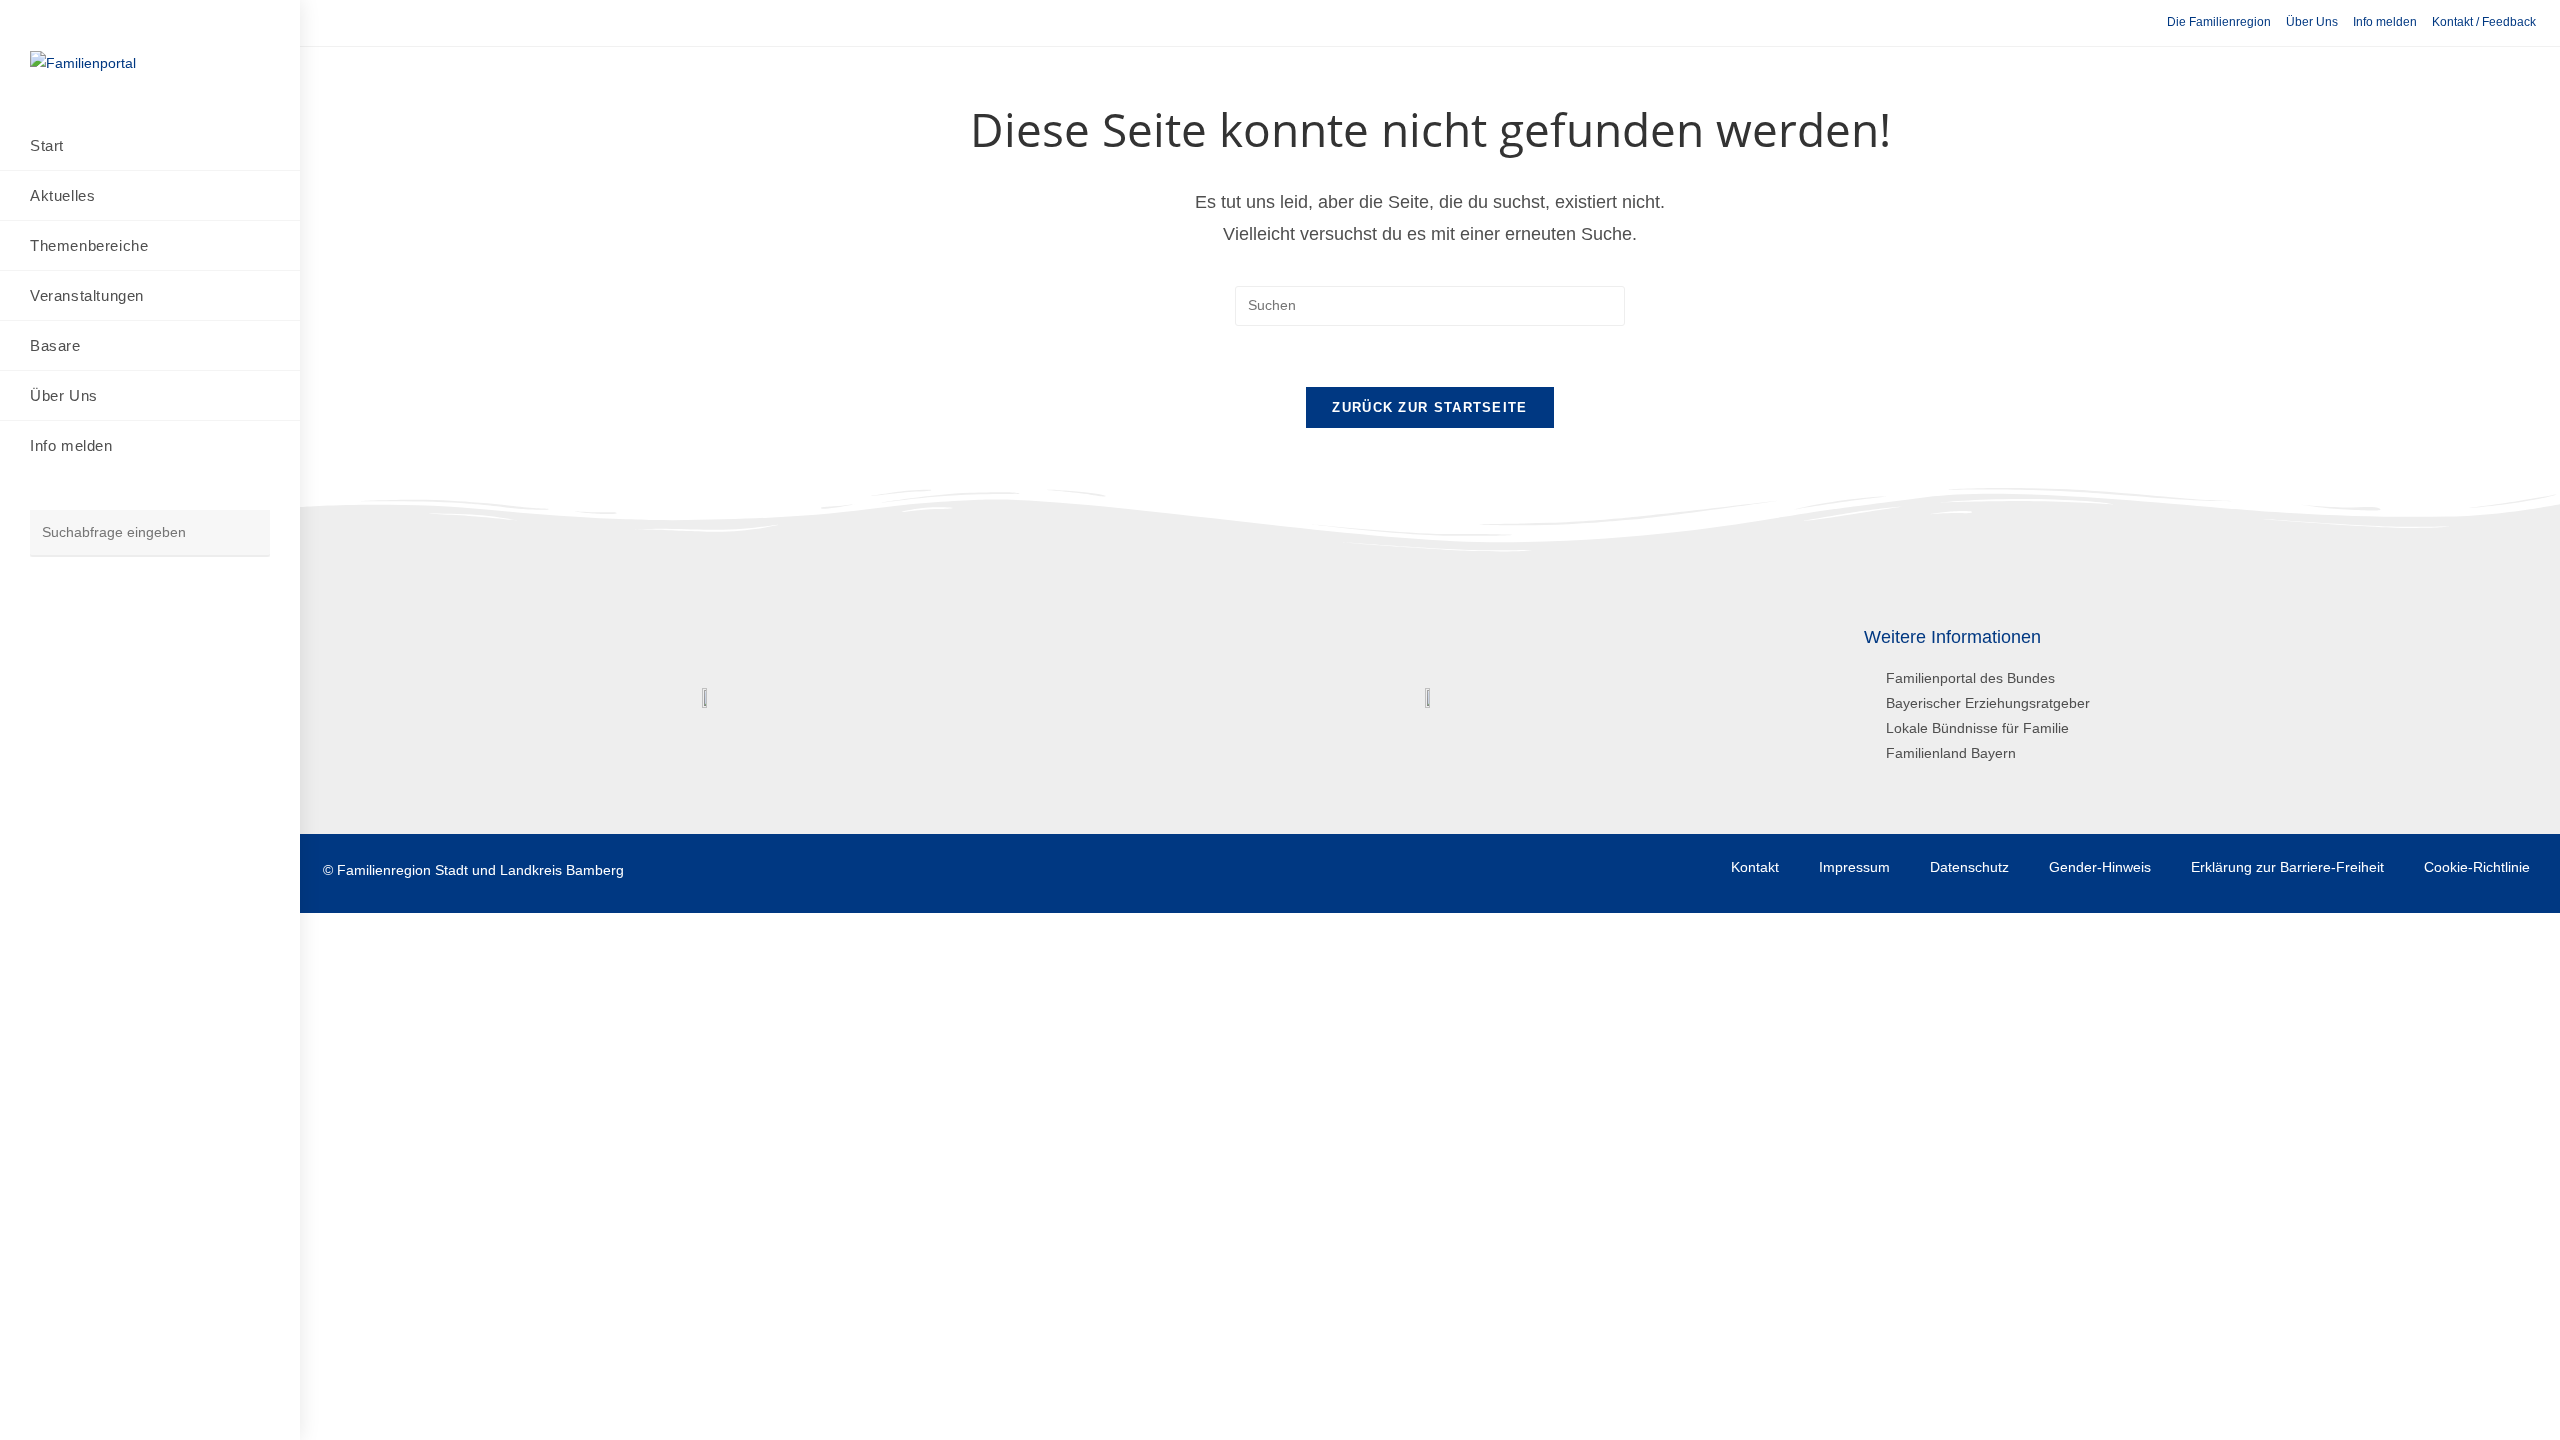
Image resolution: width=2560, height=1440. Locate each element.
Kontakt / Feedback (2484, 22)
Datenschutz (1969, 867)
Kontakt (1755, 867)
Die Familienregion (2219, 22)
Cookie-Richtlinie (2477, 867)
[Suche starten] (245, 533)
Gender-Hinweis (2100, 867)
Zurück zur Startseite (1429, 407)
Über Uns (2312, 22)
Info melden (2385, 22)
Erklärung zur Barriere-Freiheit (2287, 867)
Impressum (1854, 867)
